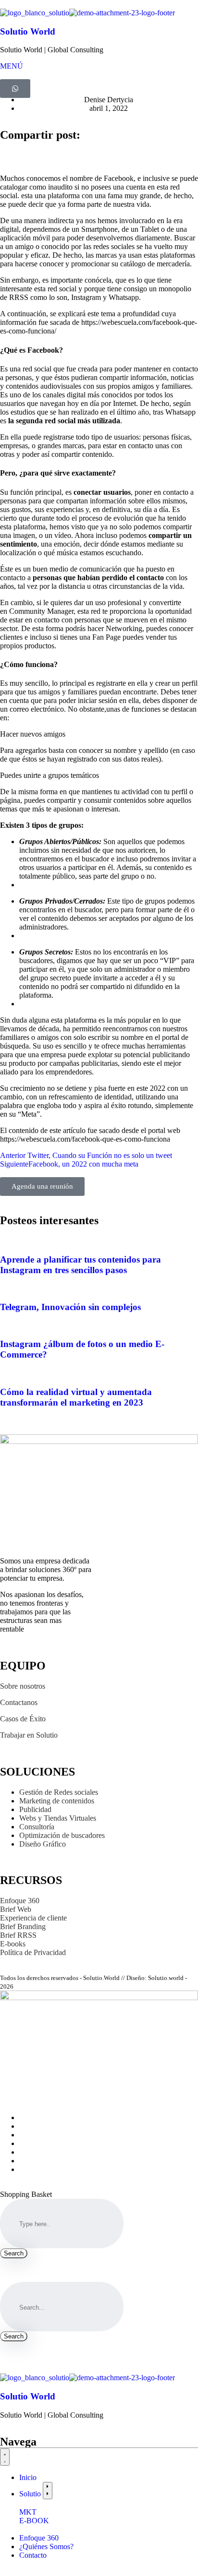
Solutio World (28, 31)
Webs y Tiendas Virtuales (58, 1818)
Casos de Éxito (23, 1719)
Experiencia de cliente (33, 1918)
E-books (14, 1944)
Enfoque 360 (20, 1901)
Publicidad (35, 1809)
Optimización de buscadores (62, 1835)
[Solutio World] (35, 13)
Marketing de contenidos (57, 1801)
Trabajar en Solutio (29, 1735)
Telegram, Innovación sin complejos (70, 1307)
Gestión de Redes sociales (59, 1792)
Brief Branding (23, 1926)
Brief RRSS (18, 1935)
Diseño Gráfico (44, 1844)
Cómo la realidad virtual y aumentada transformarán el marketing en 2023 (76, 1397)
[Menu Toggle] (5, 2457)
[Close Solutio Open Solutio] (48, 2491)
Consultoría (37, 1827)
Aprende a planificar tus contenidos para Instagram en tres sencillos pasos (80, 1265)
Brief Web (16, 1909)
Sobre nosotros (23, 1686)
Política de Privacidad (33, 1952)
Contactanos (19, 1702)
